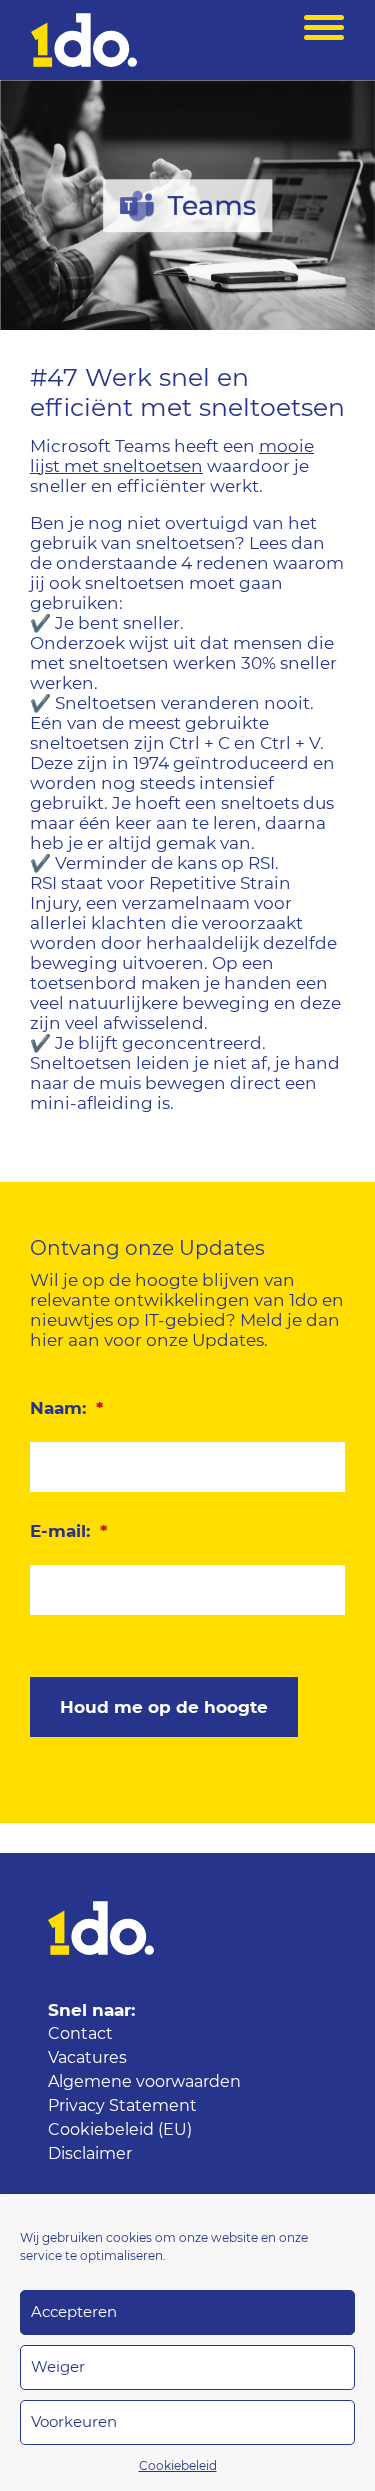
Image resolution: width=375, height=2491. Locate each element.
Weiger (58, 2367)
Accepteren (74, 2312)
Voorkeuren (74, 2422)
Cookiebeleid (178, 2466)
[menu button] (324, 40)
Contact (80, 2034)
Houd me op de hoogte (164, 1707)
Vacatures (87, 2058)
